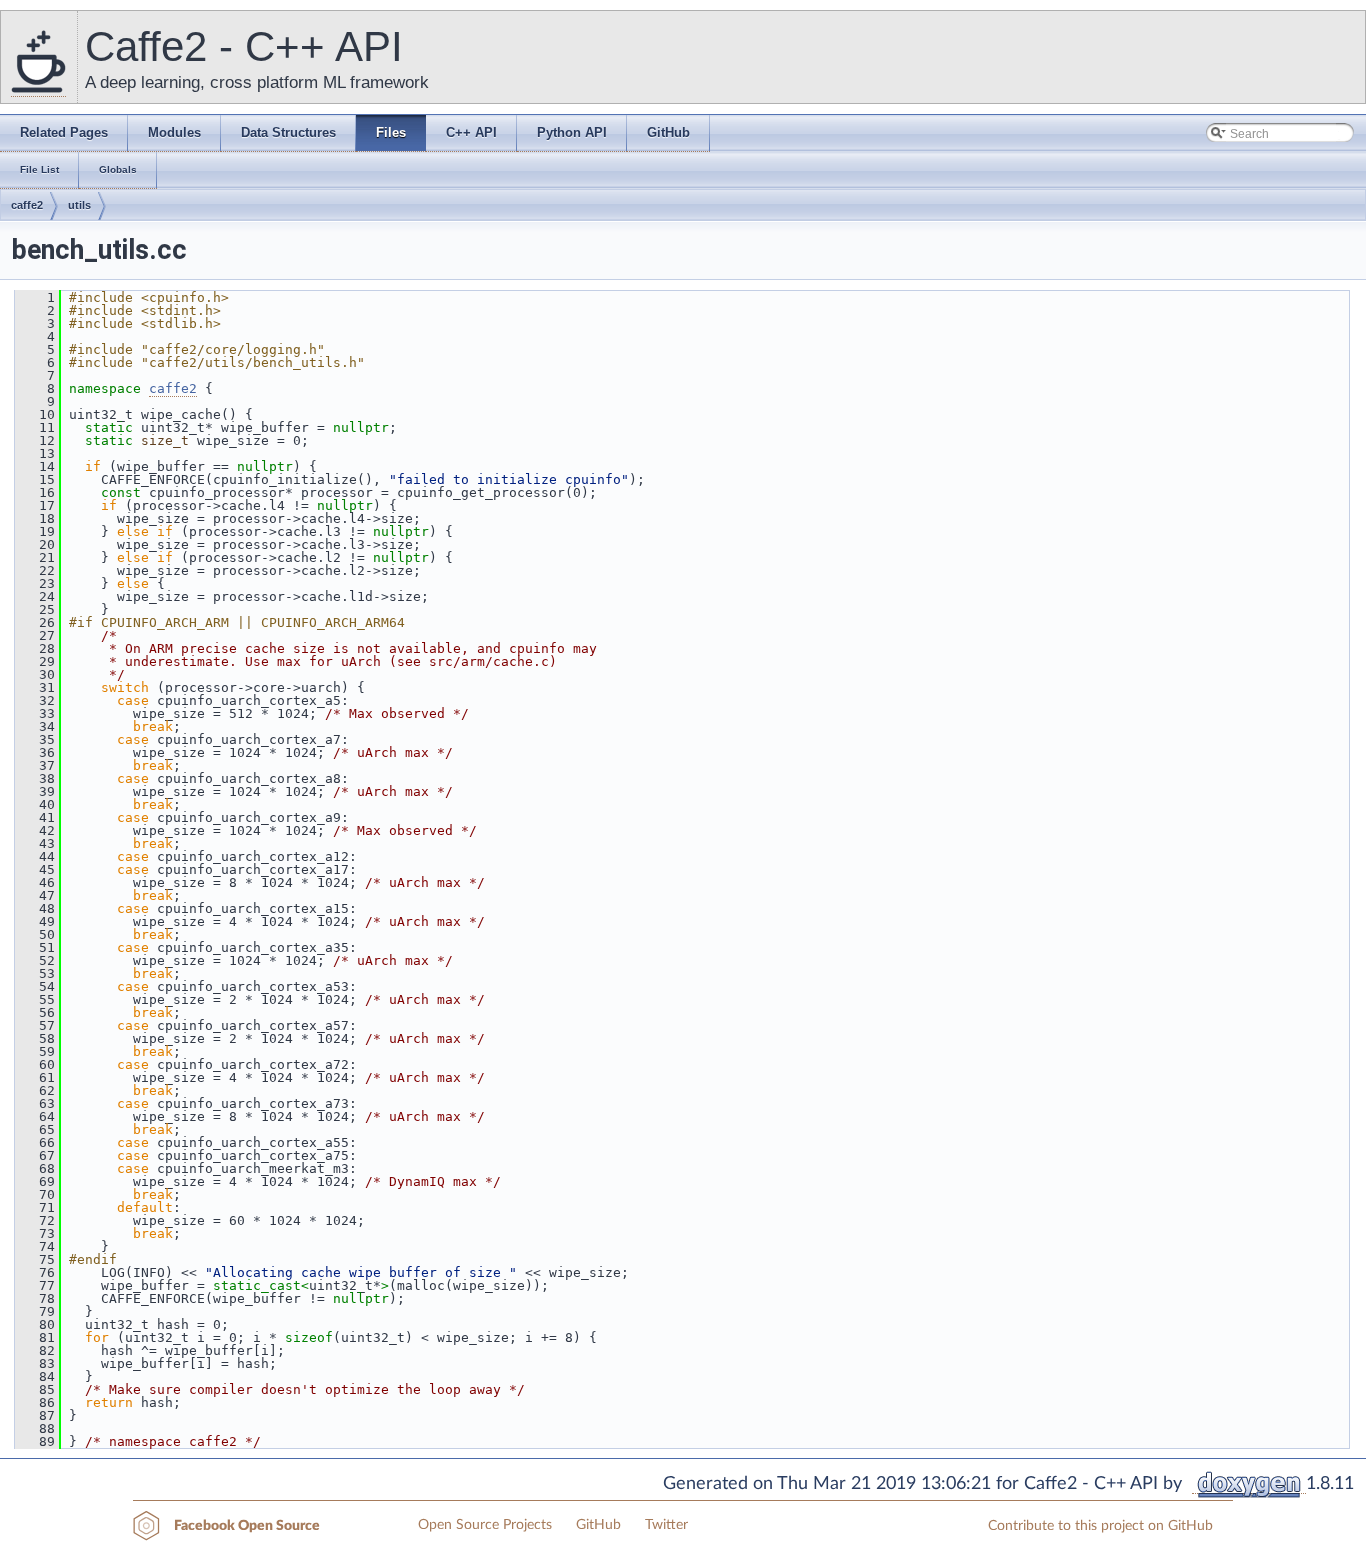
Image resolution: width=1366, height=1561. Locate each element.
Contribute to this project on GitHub (1100, 1526)
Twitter (666, 1525)
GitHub (598, 1525)
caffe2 (27, 205)
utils (79, 205)
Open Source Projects (485, 1525)
